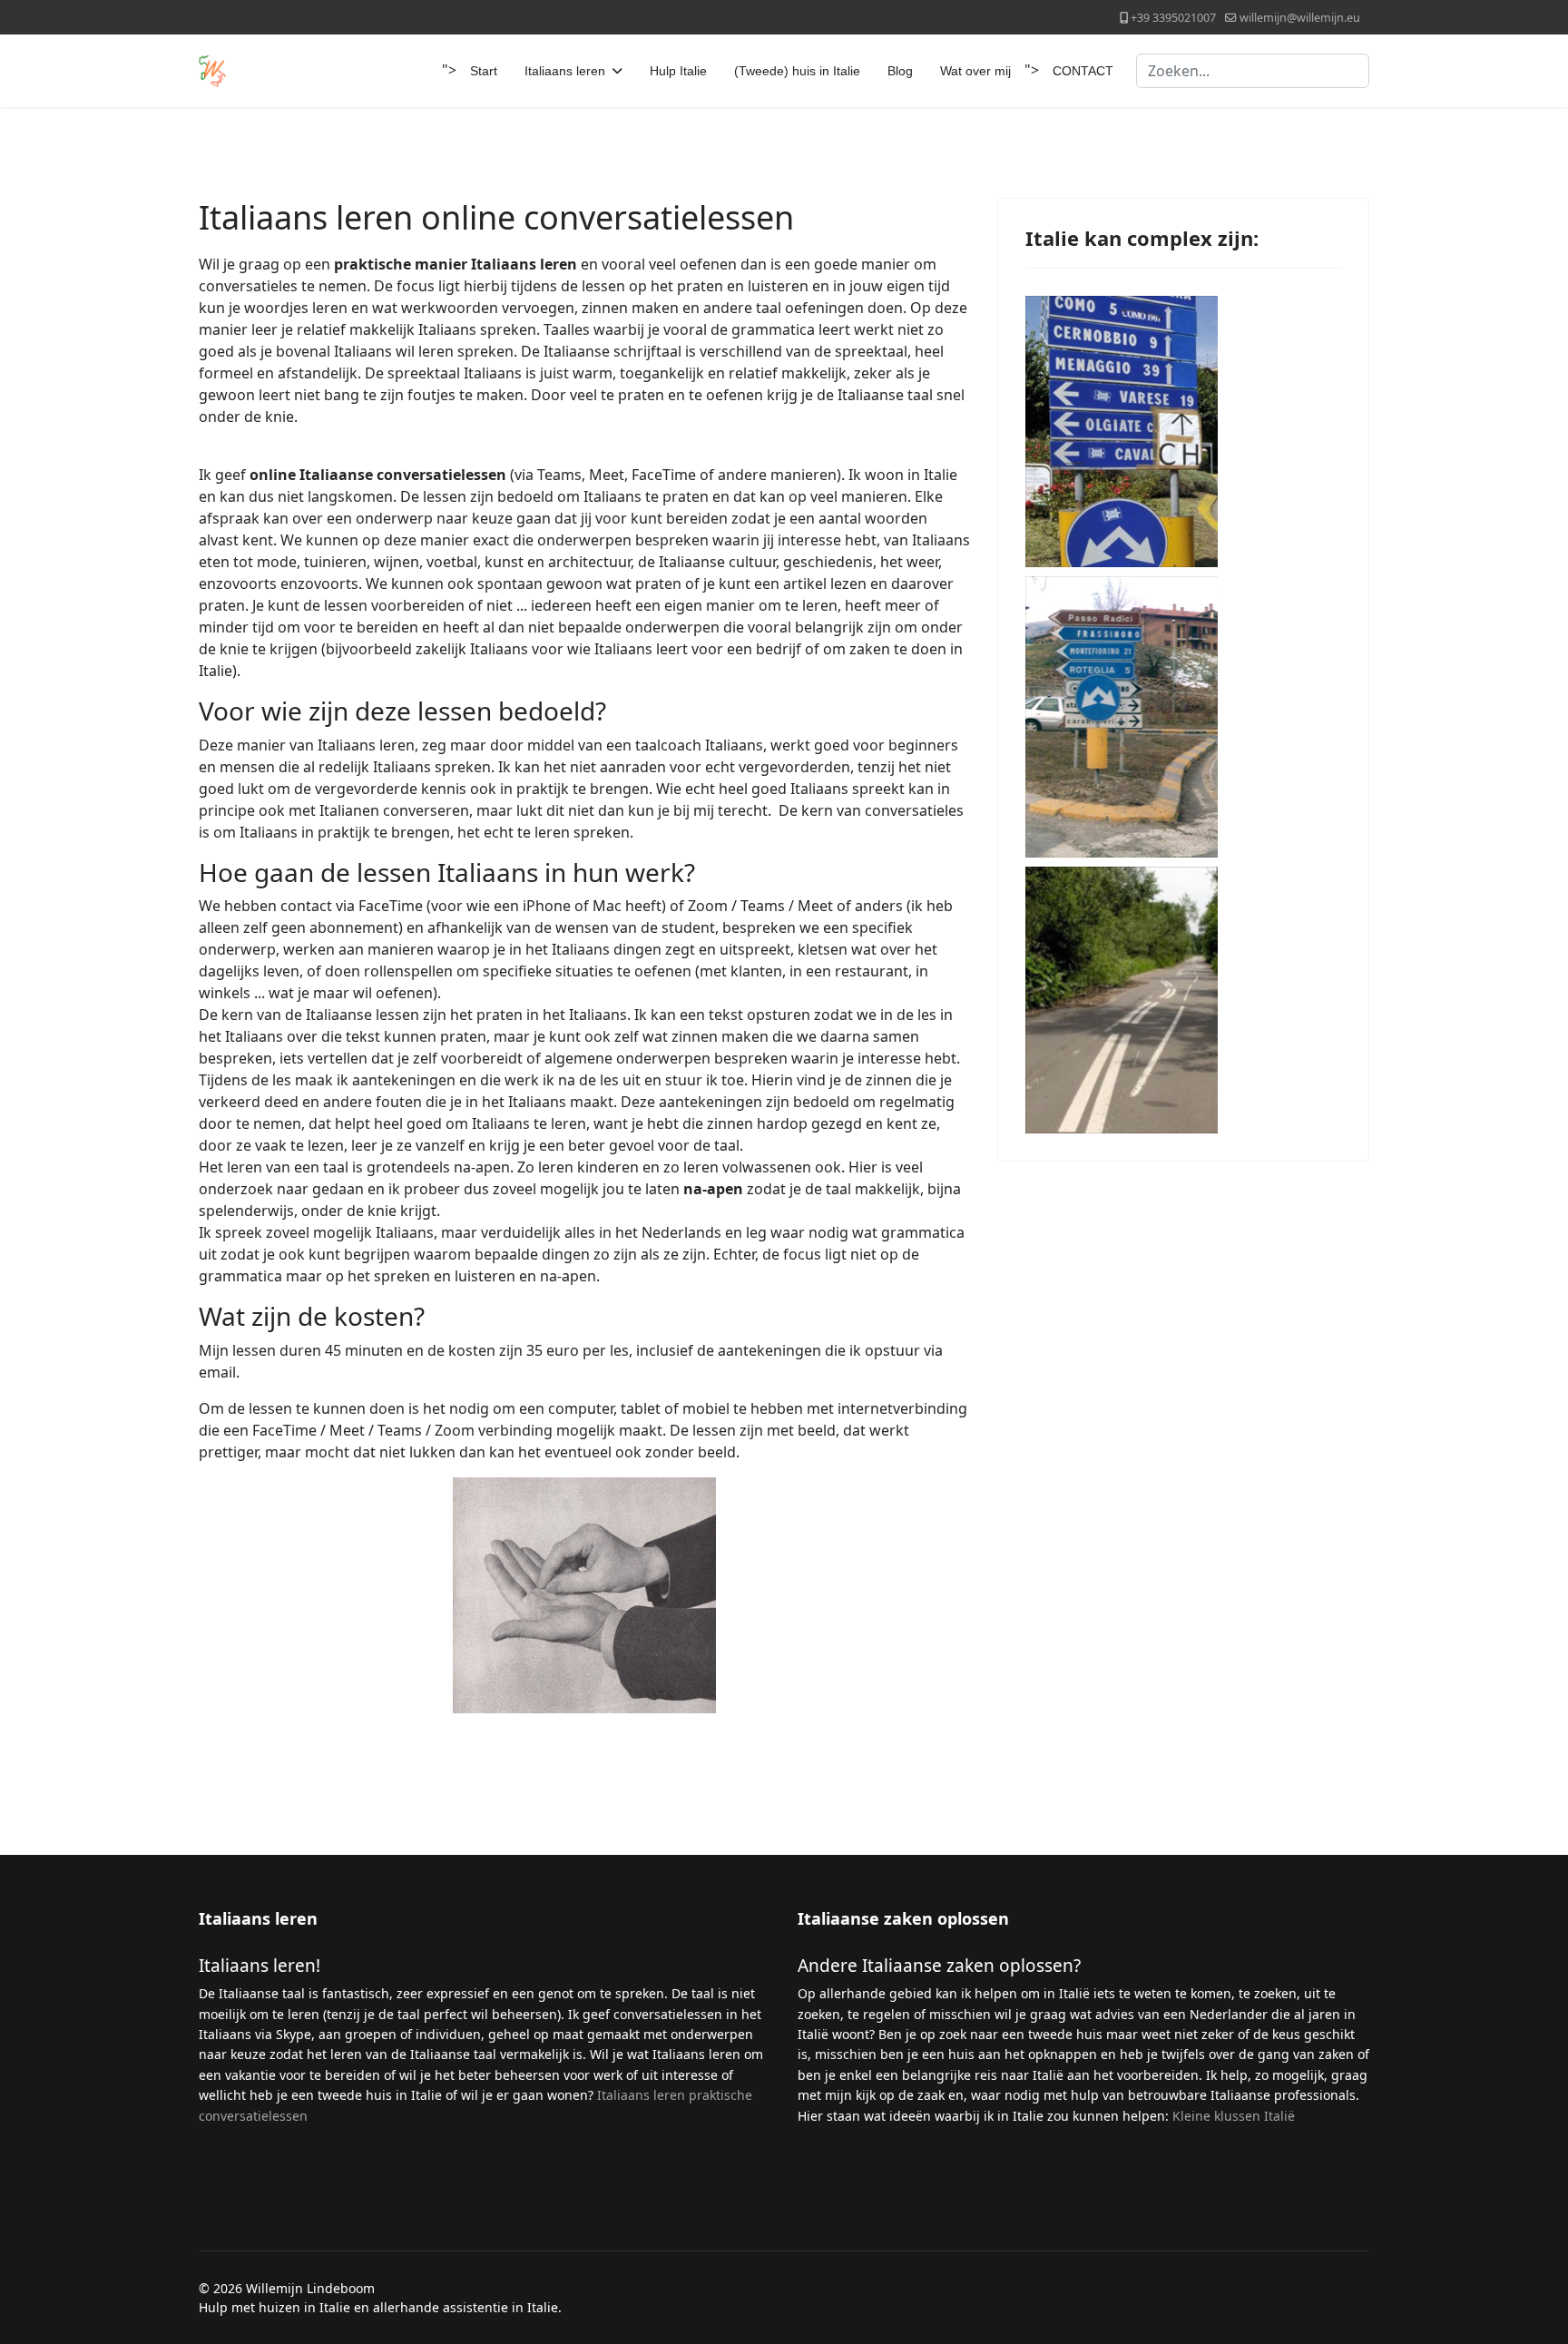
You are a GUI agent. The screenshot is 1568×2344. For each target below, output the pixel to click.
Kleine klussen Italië (1234, 2116)
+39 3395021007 (1173, 18)
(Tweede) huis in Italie (797, 71)
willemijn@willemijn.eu (1300, 18)
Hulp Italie (678, 71)
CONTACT (1083, 71)
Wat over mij (975, 71)
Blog (900, 71)
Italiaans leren (565, 71)
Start (484, 71)
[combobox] (1253, 71)
